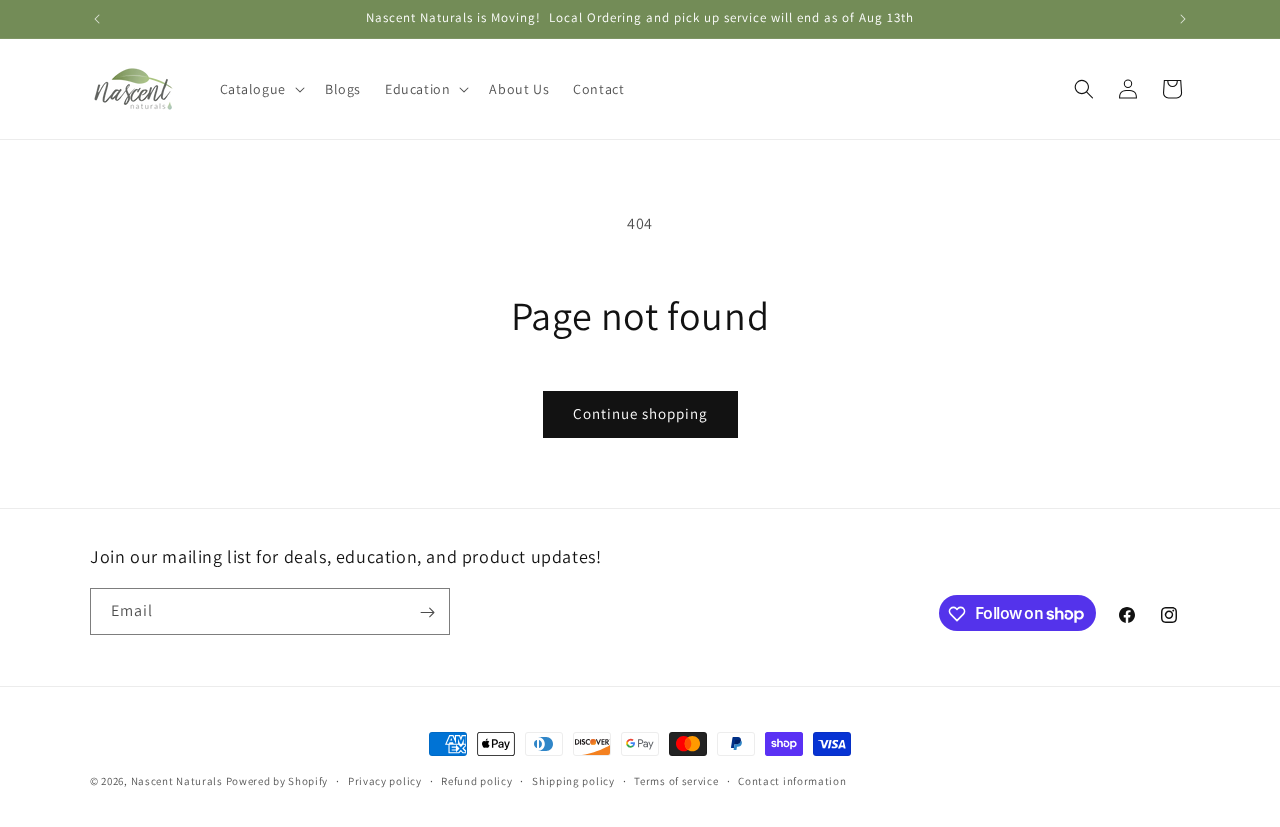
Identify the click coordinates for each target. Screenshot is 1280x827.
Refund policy (476, 780)
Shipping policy (573, 780)
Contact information (792, 780)
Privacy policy (385, 780)
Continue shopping (640, 413)
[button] (260, 89)
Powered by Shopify (277, 781)
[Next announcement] (1183, 19)
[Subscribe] (427, 612)
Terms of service (676, 780)
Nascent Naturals (177, 781)
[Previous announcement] (97, 19)
